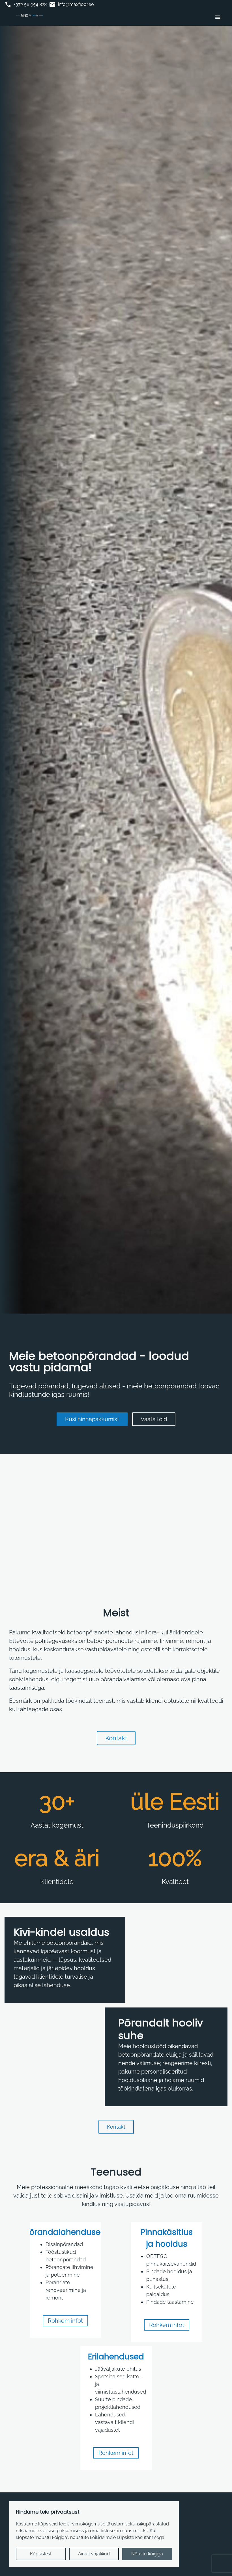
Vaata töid (154, 1419)
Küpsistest (41, 2554)
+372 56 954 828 (26, 5)
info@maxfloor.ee (71, 5)
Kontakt (116, 1738)
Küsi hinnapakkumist (92, 1419)
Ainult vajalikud (94, 2554)
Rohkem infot (65, 2321)
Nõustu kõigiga (147, 2554)
